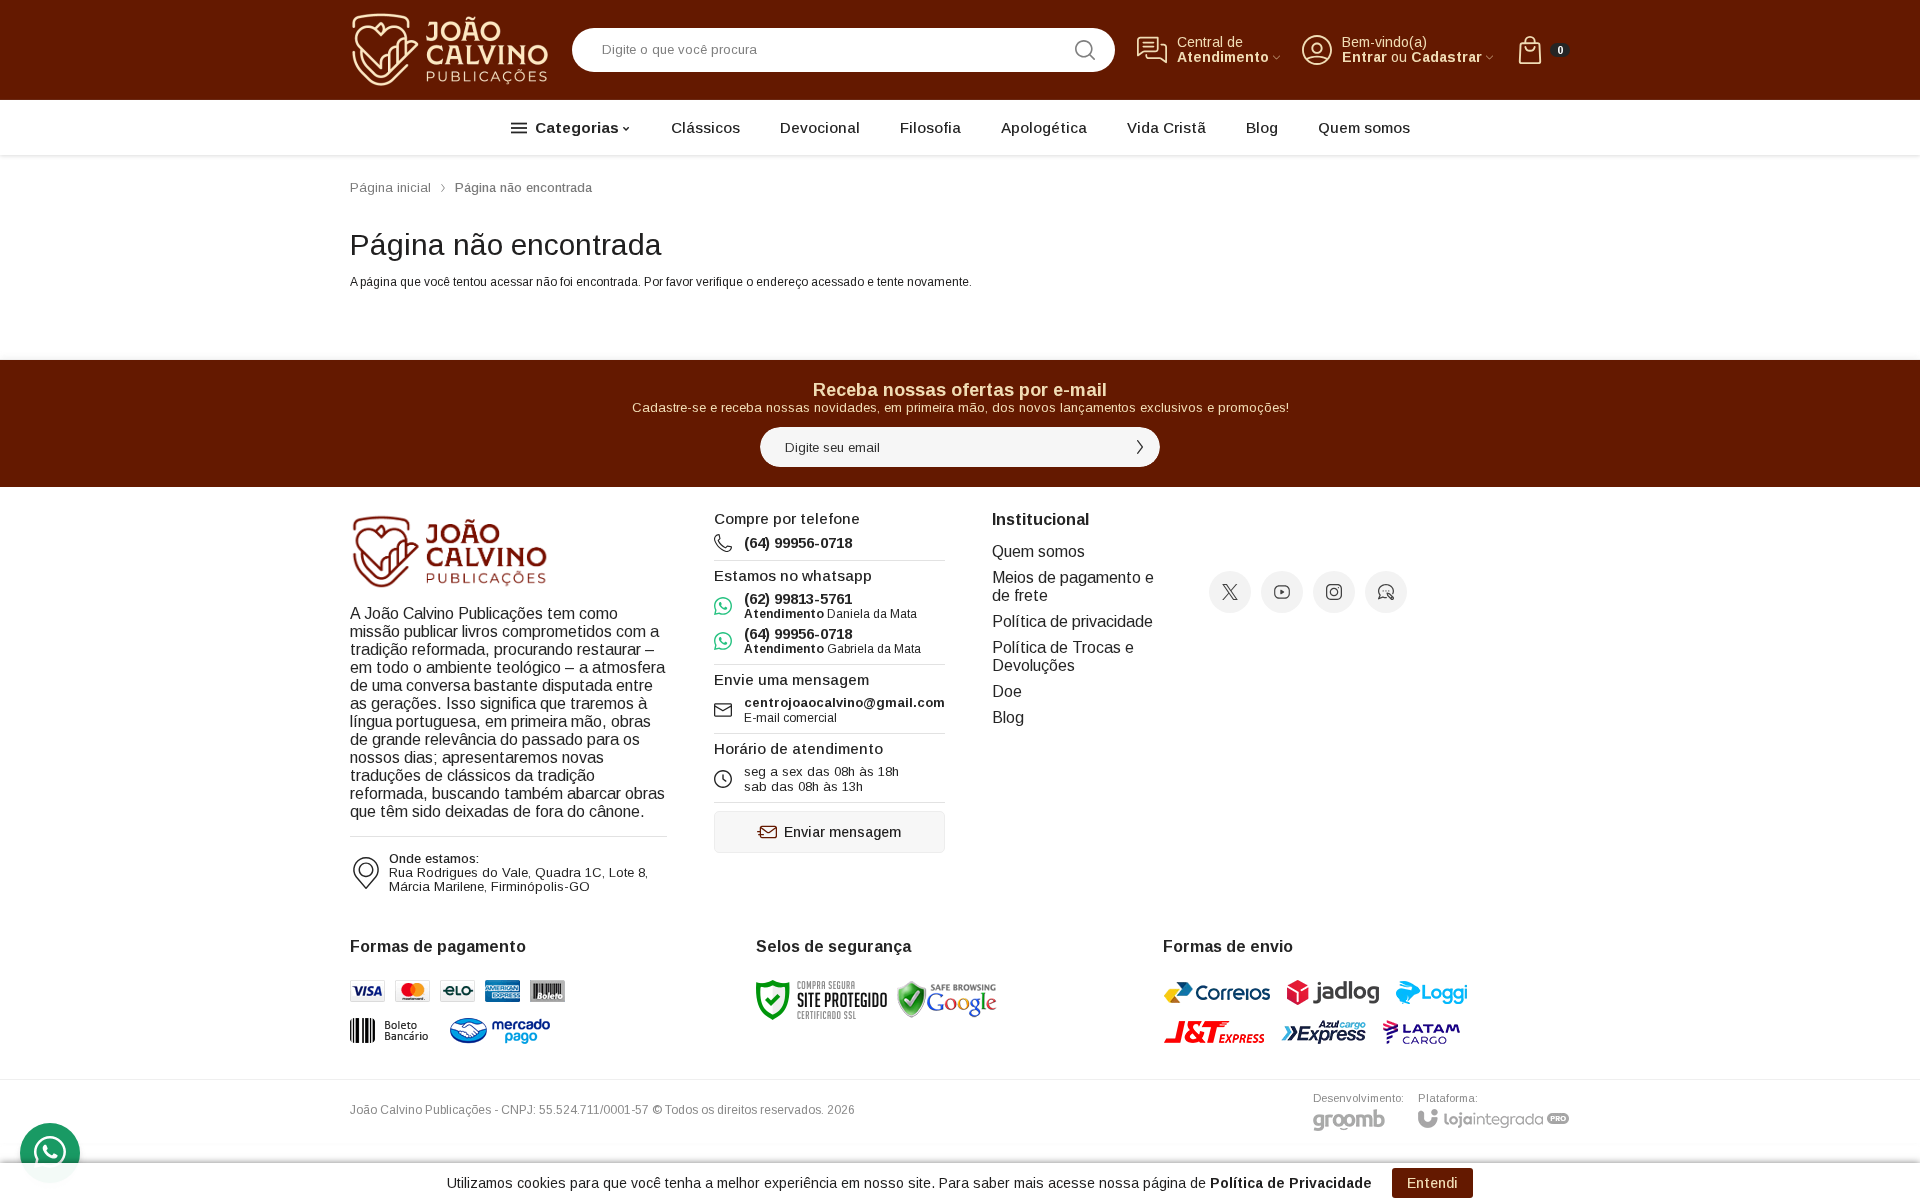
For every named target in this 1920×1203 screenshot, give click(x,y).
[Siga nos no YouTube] (1282, 592)
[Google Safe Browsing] (947, 1000)
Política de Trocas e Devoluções (1063, 656)
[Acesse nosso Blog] (1386, 592)
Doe (1007, 691)
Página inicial (390, 187)
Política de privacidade (1072, 621)
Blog (1008, 717)
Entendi (1432, 1183)
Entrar (1364, 57)
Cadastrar (1446, 57)
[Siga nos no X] (1230, 592)
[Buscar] (1085, 50)
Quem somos (1038, 551)
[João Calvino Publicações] (450, 49)
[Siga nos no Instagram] (1334, 592)
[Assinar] (1140, 447)
